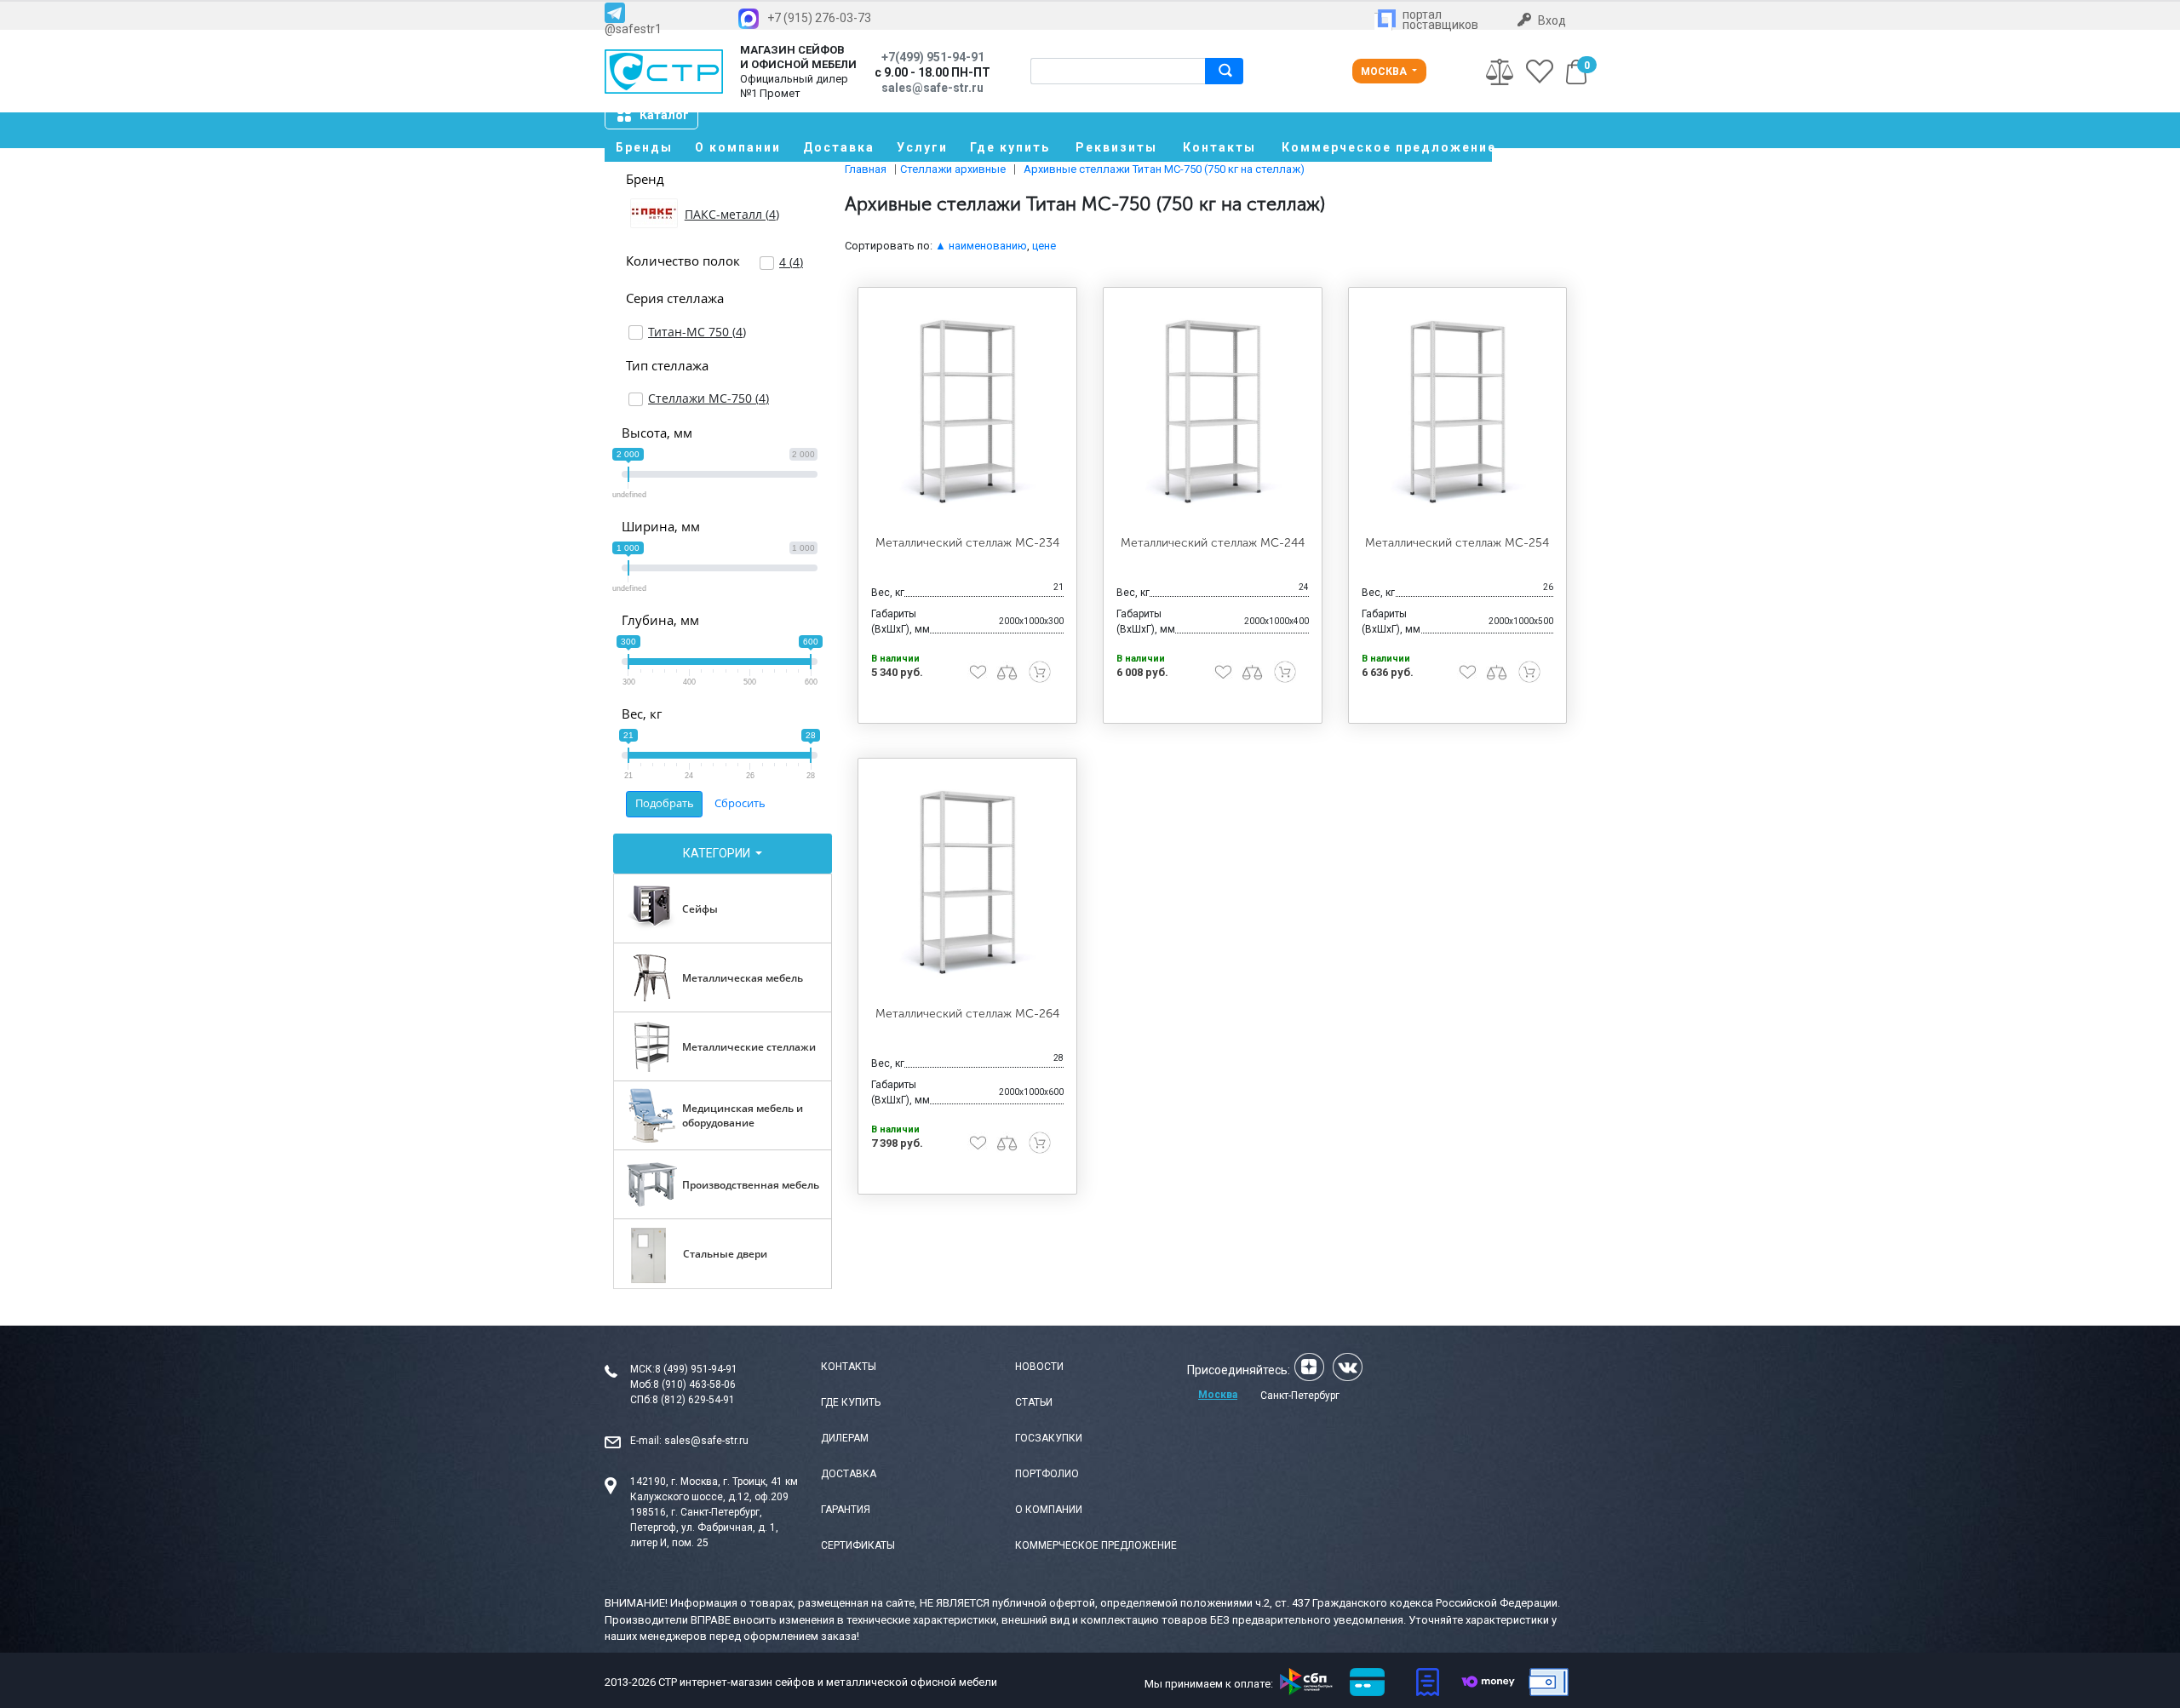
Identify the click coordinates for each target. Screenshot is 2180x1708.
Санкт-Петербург (1300, 1396)
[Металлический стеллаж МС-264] (967, 883)
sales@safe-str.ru (706, 1441)
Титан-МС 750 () (697, 332)
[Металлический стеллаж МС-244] (1213, 412)
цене (1044, 246)
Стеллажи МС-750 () (708, 398)
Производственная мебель (751, 1185)
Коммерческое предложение (1387, 147)
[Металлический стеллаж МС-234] (967, 412)
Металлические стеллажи (749, 1047)
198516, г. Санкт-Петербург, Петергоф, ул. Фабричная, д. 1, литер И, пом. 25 (704, 1527)
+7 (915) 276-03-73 (819, 18)
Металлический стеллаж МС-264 (967, 1014)
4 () (791, 262)
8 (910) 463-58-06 (694, 1384)
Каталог (664, 115)
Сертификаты (858, 1545)
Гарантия (846, 1510)
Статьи (1034, 1402)
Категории (718, 853)
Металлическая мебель (743, 978)
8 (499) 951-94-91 (696, 1369)
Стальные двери (725, 1254)
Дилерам (845, 1438)
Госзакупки (1049, 1438)
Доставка (839, 147)
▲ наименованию (981, 246)
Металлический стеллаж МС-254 (1457, 543)
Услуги (922, 147)
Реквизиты (1116, 147)
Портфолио (1047, 1474)
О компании (738, 147)
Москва (1385, 72)
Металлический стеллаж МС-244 (1213, 543)
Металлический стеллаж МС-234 (967, 543)
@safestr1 (633, 29)
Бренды (644, 147)
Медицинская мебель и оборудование (743, 1115)
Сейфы (700, 909)
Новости (1039, 1367)
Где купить (1010, 147)
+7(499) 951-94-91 (933, 57)
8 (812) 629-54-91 (694, 1400)
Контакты (1219, 147)
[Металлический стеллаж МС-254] (1458, 412)
